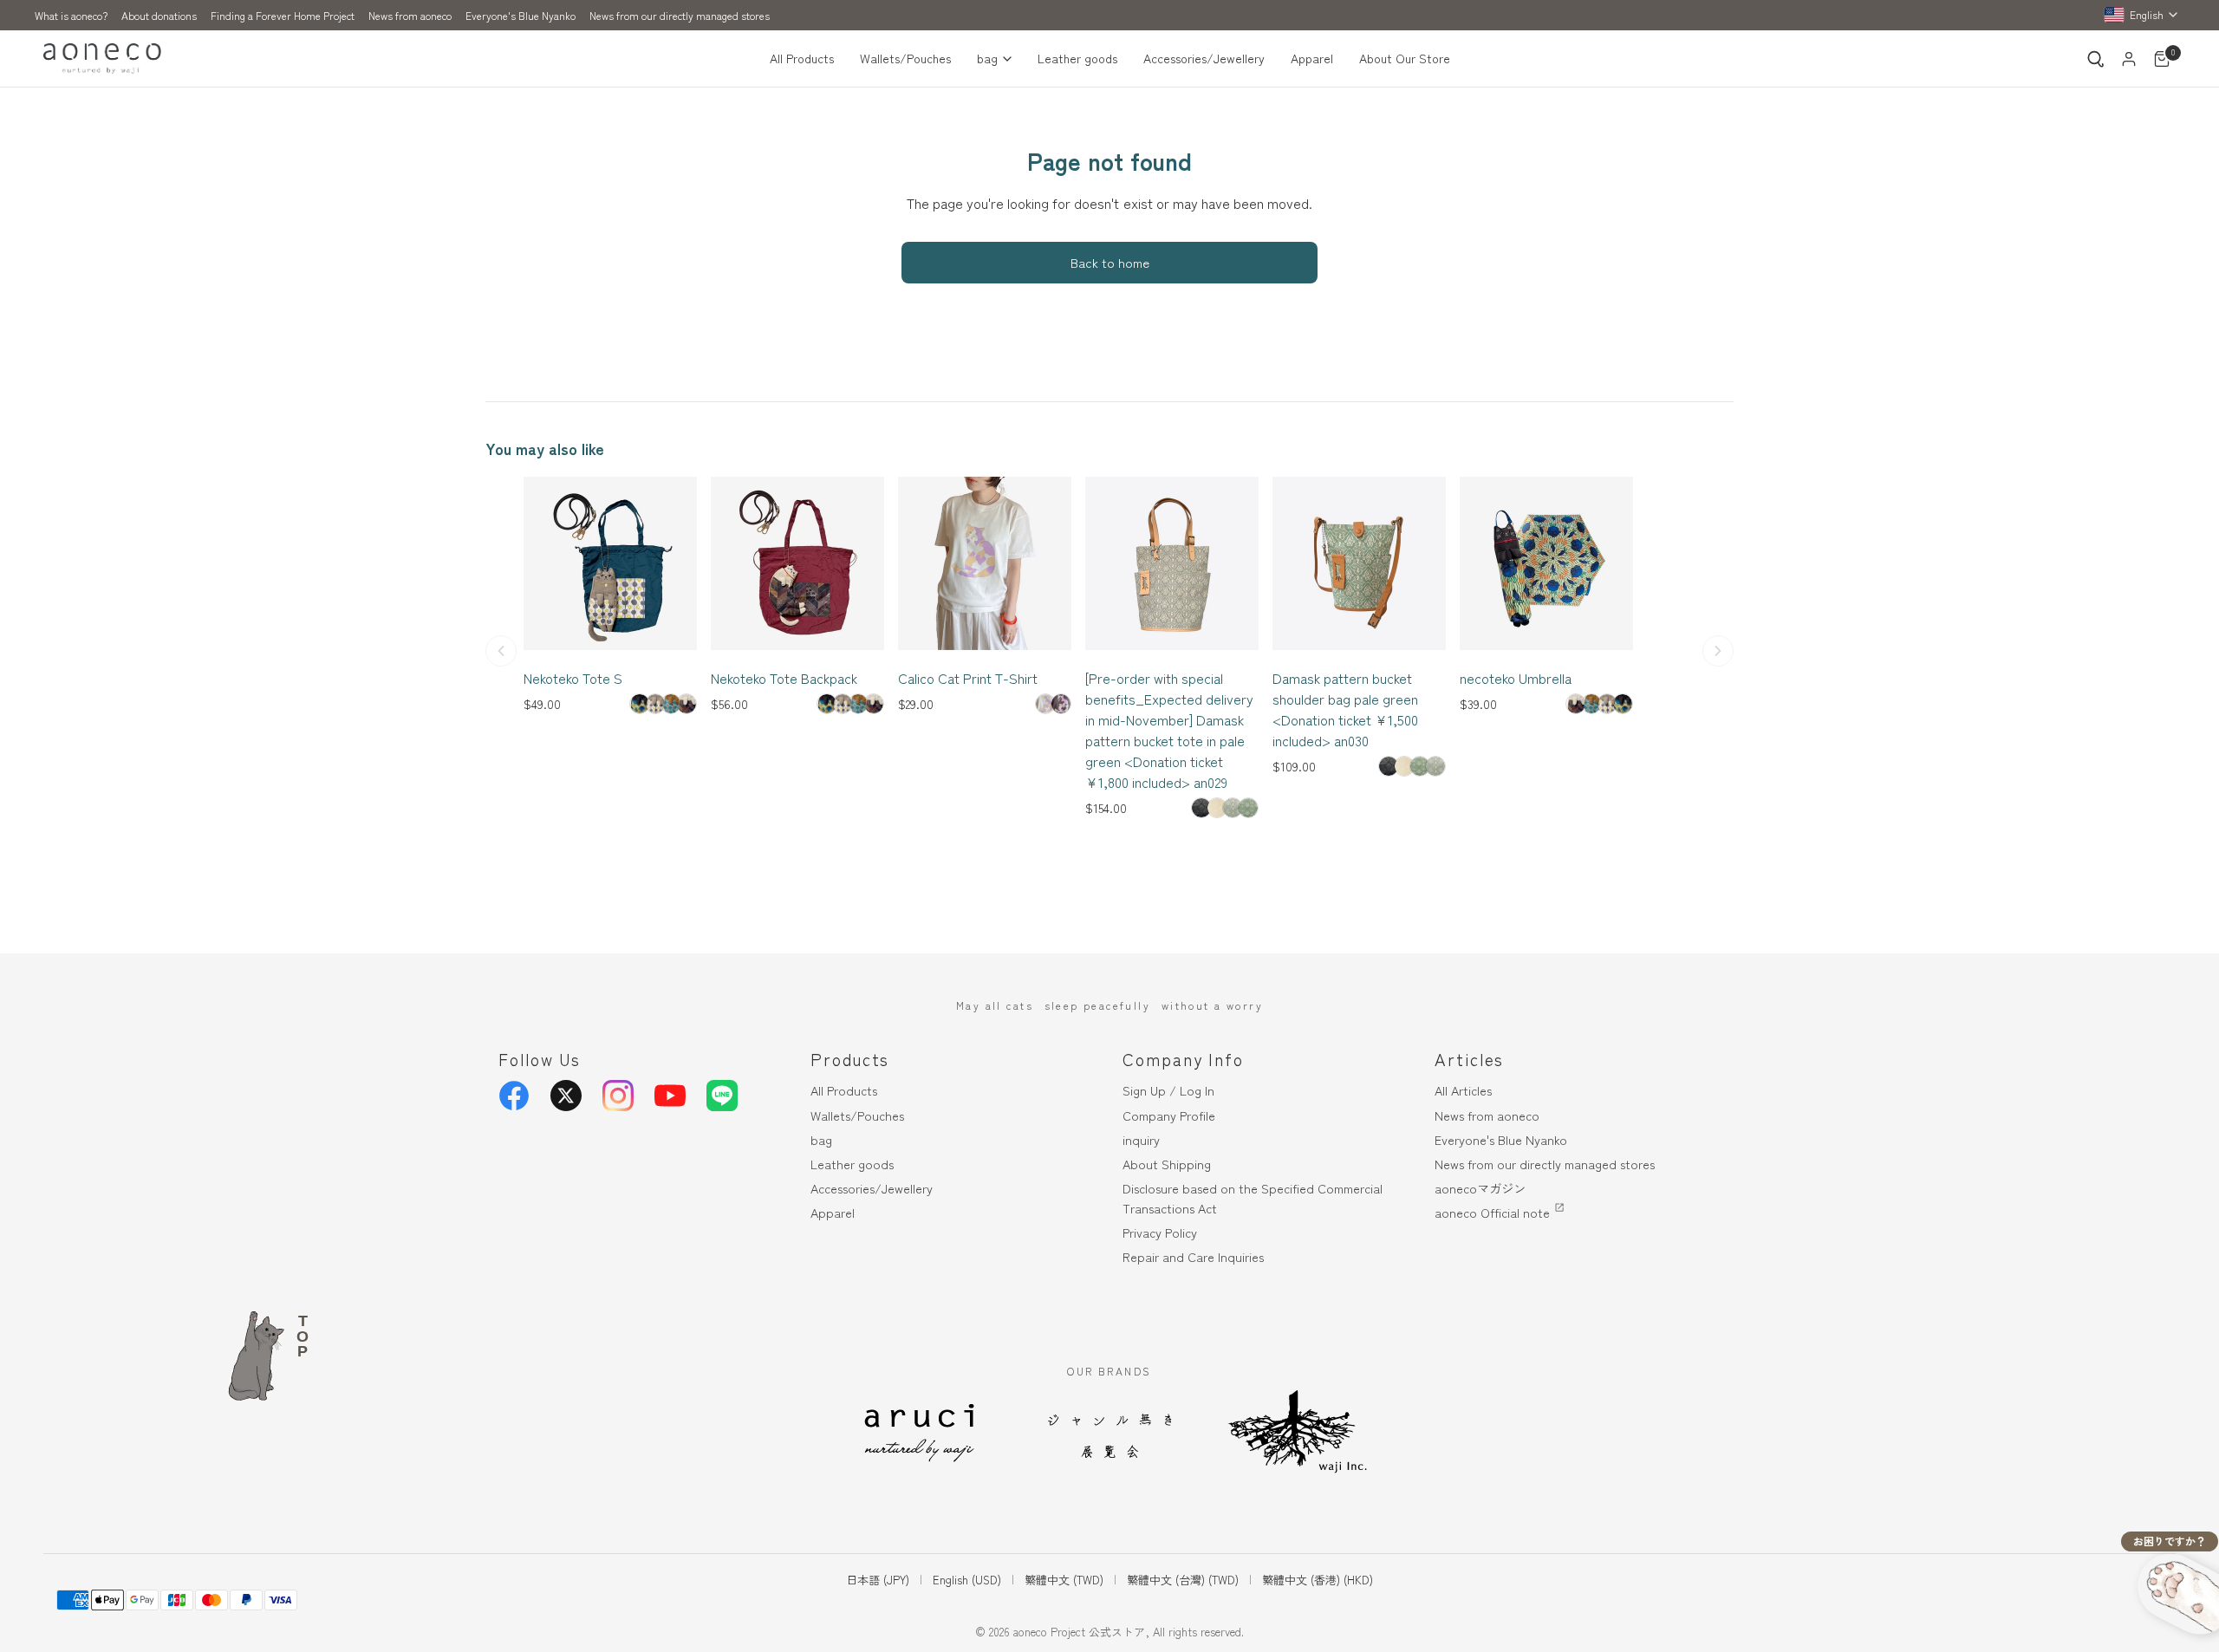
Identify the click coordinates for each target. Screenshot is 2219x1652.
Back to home (1110, 262)
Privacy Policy (1160, 1232)
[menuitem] (808, 59)
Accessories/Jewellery (1204, 58)
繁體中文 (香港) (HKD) (1318, 1580)
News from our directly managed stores (680, 15)
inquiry (1141, 1139)
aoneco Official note (1492, 1212)
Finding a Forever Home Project (283, 15)
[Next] (1718, 651)
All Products (802, 58)
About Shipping (1167, 1164)
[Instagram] (618, 1096)
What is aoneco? (71, 15)
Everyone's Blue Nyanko (521, 15)
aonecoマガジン (1480, 1188)
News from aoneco (410, 15)
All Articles (1463, 1090)
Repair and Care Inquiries (1193, 1256)
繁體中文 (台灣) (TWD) (1183, 1580)
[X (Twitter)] (566, 1096)
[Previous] (501, 651)
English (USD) (967, 1580)
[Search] (2096, 59)
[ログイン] (2129, 59)
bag (987, 58)
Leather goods (1077, 58)
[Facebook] (514, 1096)
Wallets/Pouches (905, 58)
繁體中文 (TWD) (1064, 1580)
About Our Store (1405, 58)
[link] (640, 704)
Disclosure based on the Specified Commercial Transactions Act (1253, 1198)
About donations (159, 15)
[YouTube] (670, 1096)
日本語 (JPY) (878, 1580)
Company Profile (1169, 1115)
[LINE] (722, 1096)
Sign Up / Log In (1168, 1090)
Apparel (1312, 58)
